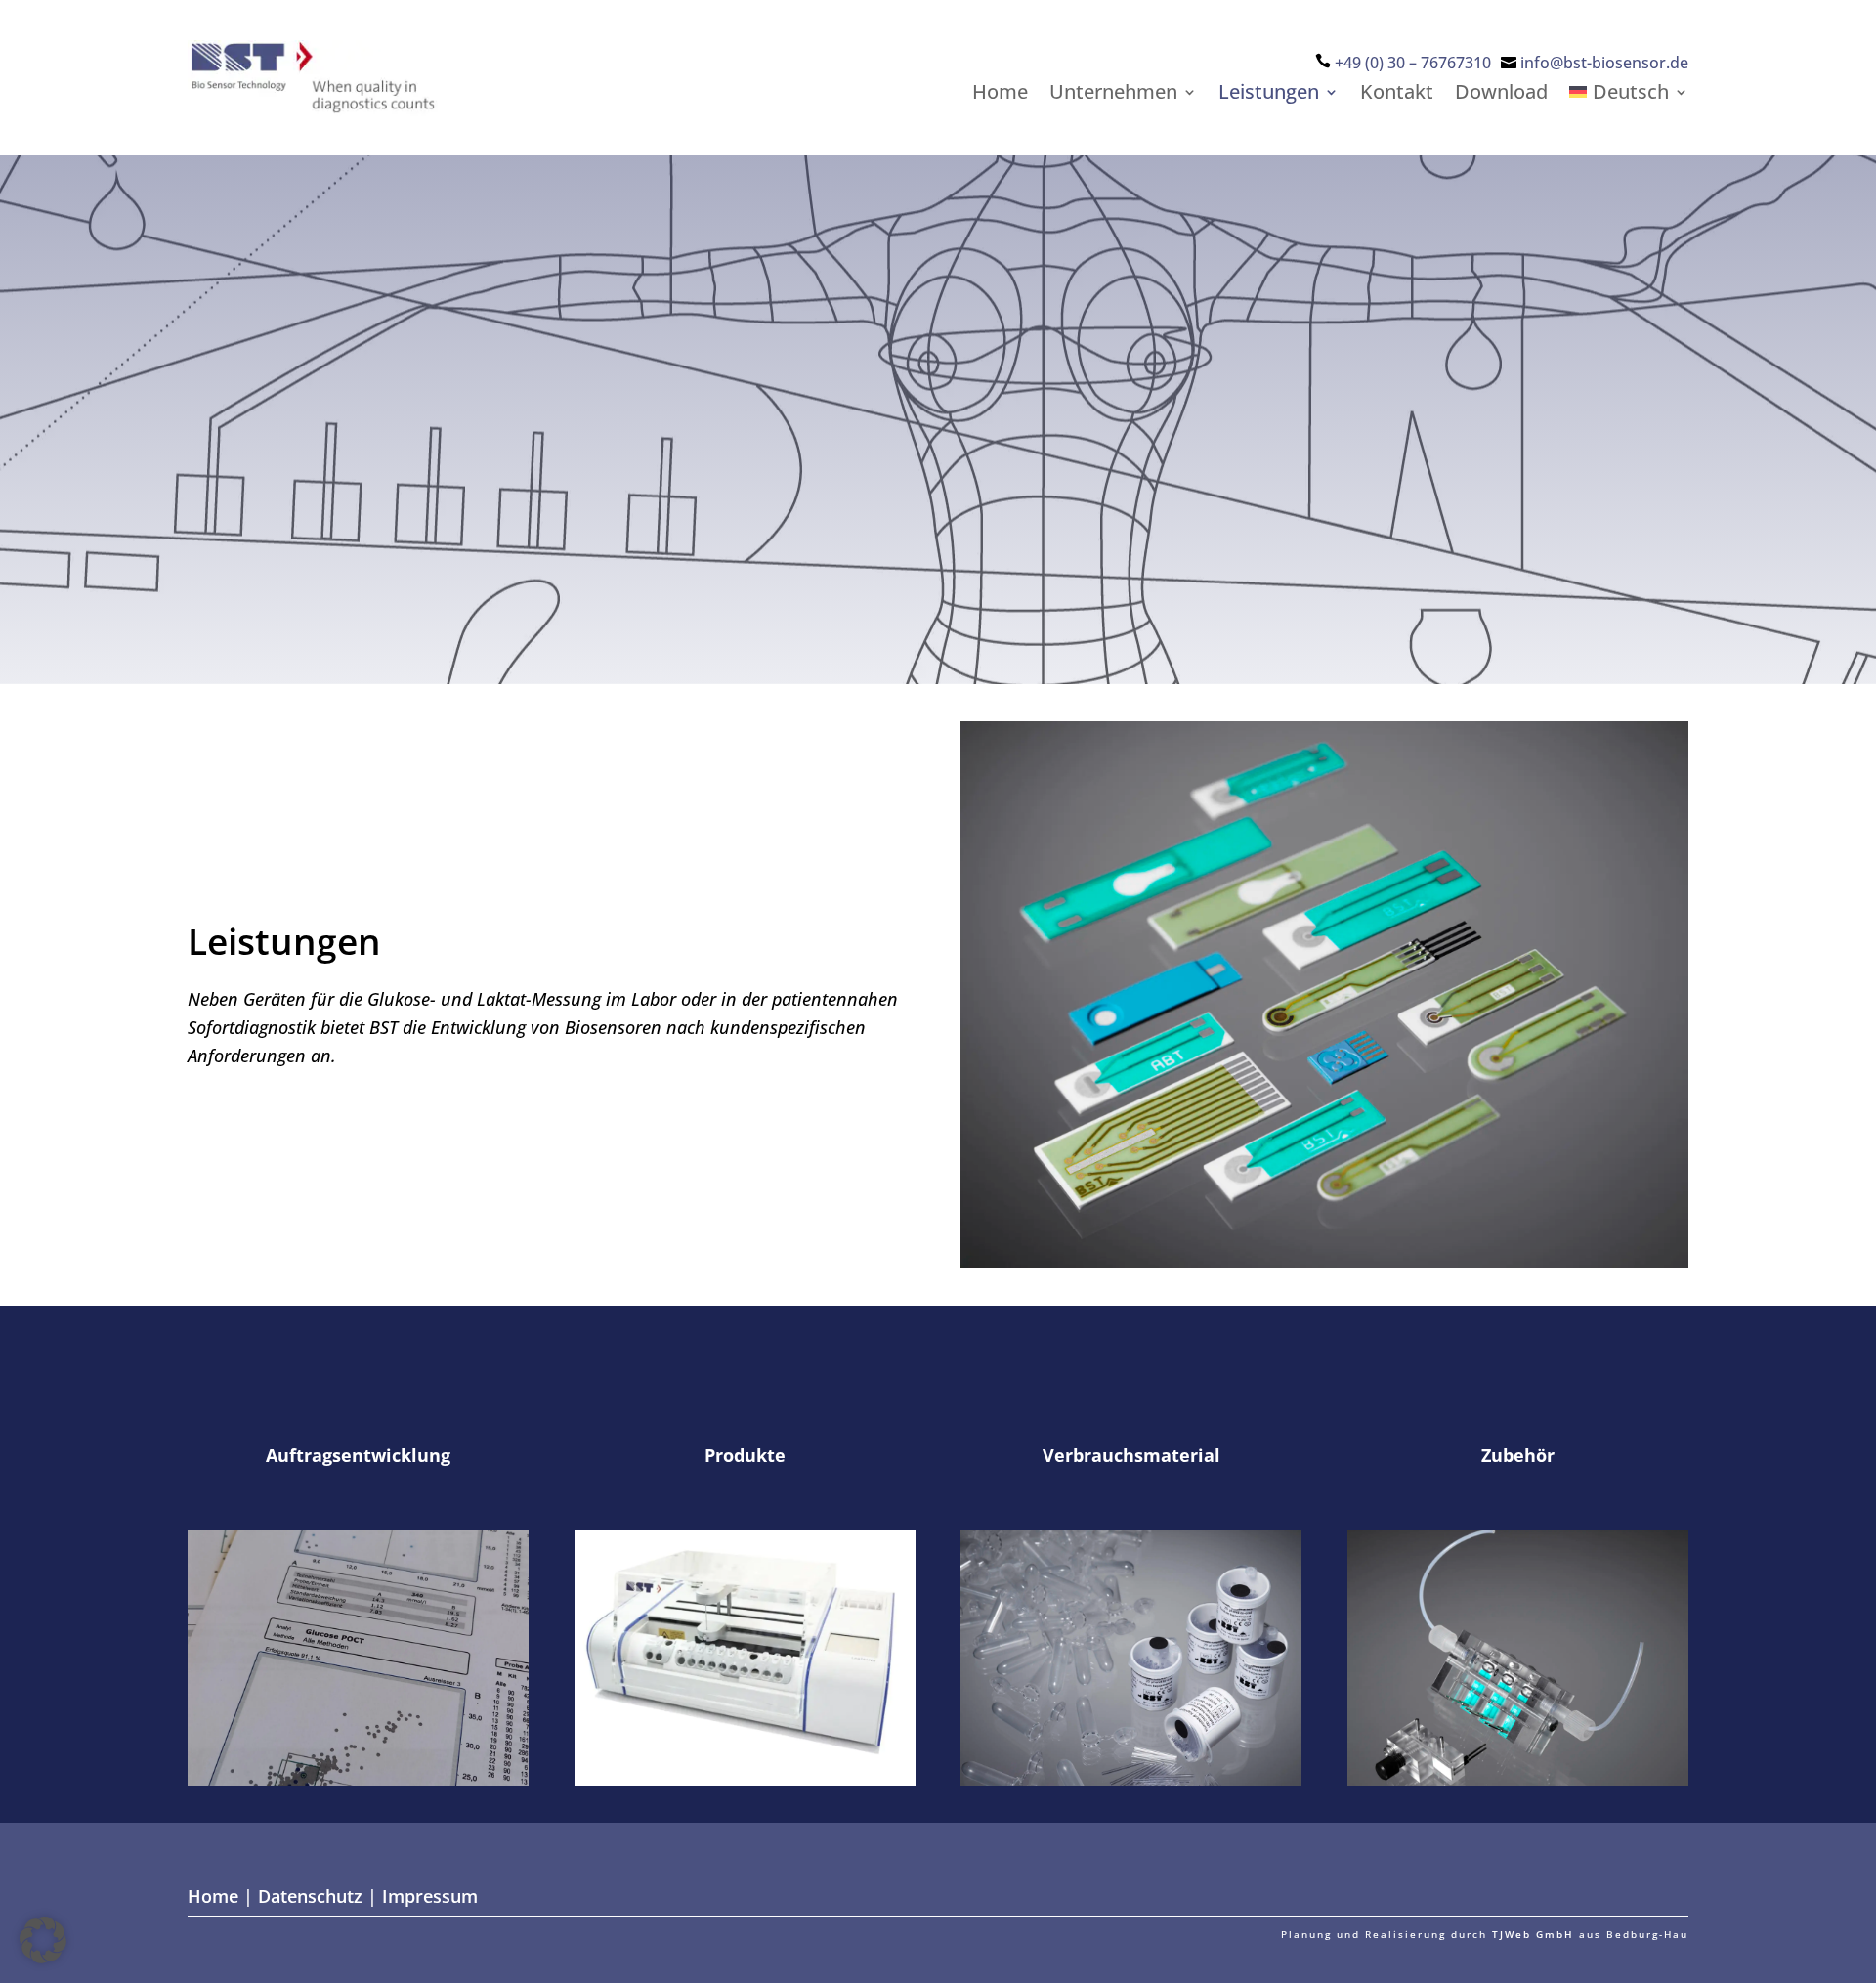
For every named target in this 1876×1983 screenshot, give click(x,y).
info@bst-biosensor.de (1604, 63)
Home (1000, 95)
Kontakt (1397, 95)
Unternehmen (1113, 95)
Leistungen (1269, 95)
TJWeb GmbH (1533, 1934)
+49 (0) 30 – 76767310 (1413, 63)
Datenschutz (310, 1896)
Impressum (430, 1896)
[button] (43, 1940)
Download (1501, 95)
